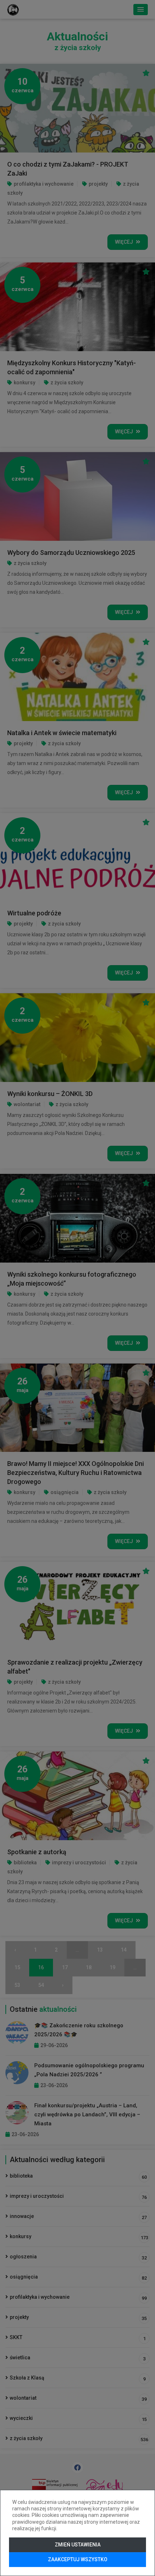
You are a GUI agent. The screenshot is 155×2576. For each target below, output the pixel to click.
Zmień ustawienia (78, 2545)
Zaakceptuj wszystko (78, 2559)
